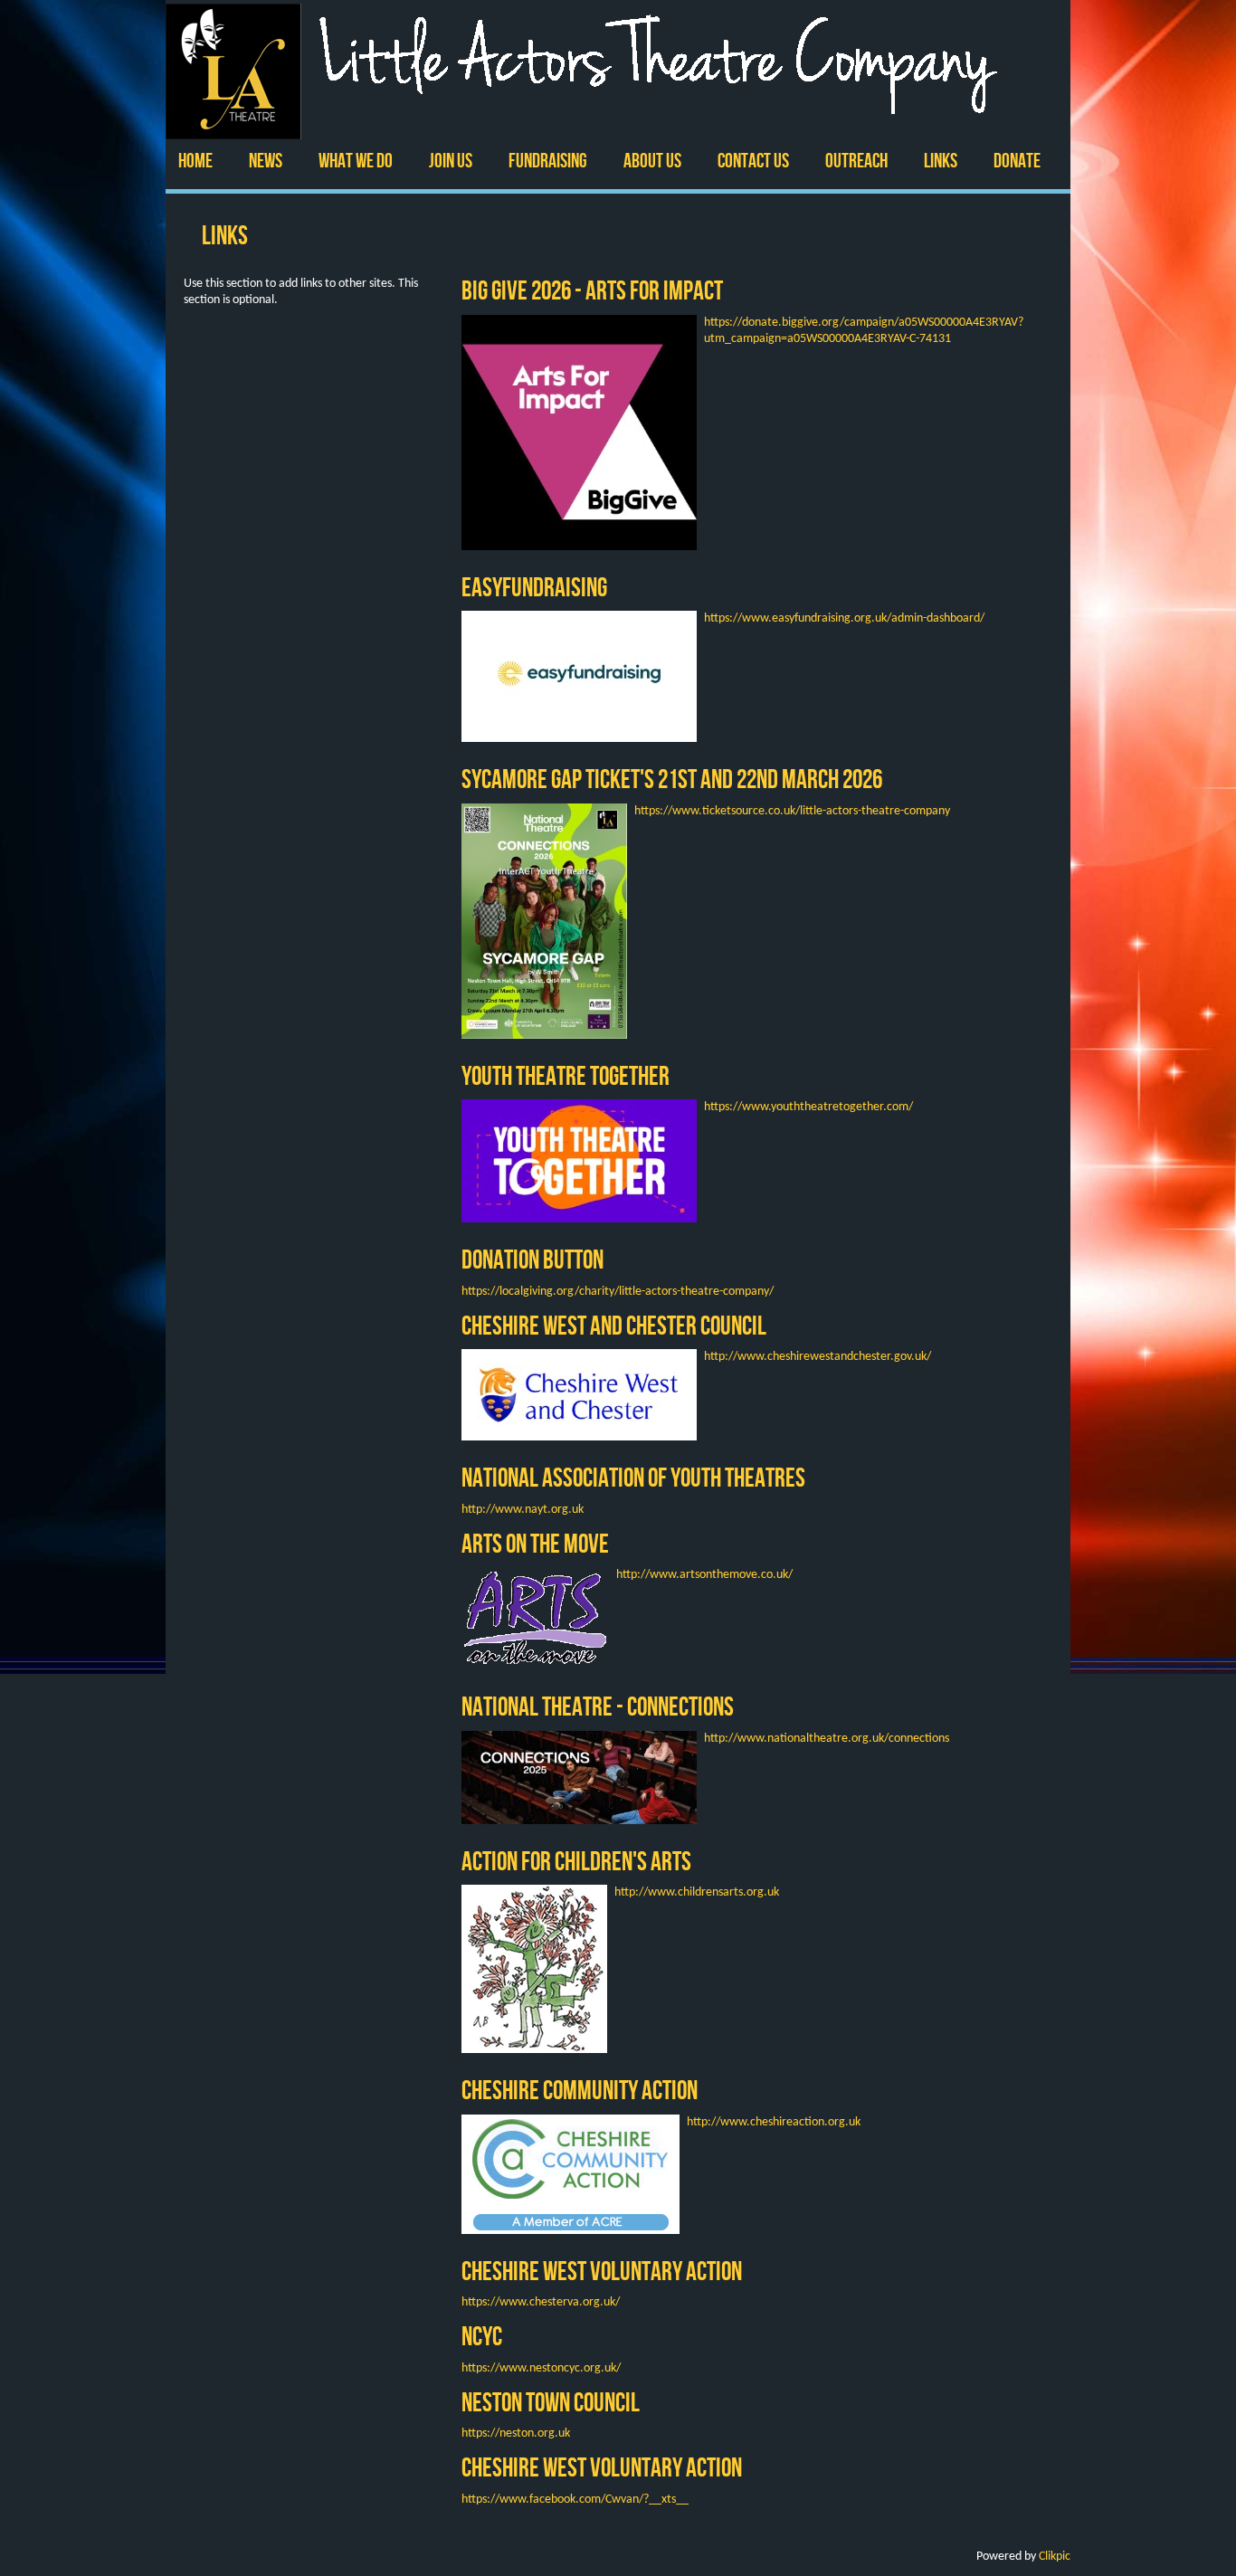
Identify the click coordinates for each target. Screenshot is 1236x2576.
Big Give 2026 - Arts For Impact (592, 290)
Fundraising (548, 161)
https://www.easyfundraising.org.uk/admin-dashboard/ (844, 618)
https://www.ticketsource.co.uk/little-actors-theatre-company (792, 811)
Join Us (451, 161)
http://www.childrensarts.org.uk (697, 1892)
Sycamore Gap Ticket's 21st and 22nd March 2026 (672, 779)
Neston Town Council (551, 2402)
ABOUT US (652, 161)
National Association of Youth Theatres (633, 1477)
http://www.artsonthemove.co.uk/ (704, 1575)
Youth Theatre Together (566, 1075)
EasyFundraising (534, 587)
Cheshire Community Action (580, 2090)
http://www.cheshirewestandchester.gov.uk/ (818, 1357)
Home (195, 161)
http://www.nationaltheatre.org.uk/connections (827, 1739)
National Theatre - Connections (598, 1706)
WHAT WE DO (356, 161)
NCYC (482, 2336)
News (266, 161)
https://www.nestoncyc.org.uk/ (541, 2368)
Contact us (753, 161)
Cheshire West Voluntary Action (602, 2271)
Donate (1017, 161)
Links (941, 161)
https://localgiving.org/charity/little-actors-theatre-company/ (618, 1292)
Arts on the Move (535, 1543)
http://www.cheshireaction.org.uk (774, 2122)
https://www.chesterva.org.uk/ (541, 2302)
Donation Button (532, 1259)
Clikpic (1055, 2557)
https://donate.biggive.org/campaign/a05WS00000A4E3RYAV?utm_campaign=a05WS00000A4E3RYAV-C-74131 (864, 331)
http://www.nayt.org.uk (523, 1510)
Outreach (856, 161)
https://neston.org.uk (516, 2433)
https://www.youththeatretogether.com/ (808, 1107)
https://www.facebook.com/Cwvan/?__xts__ (575, 2500)
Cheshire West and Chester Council (614, 1325)
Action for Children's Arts (576, 1861)
